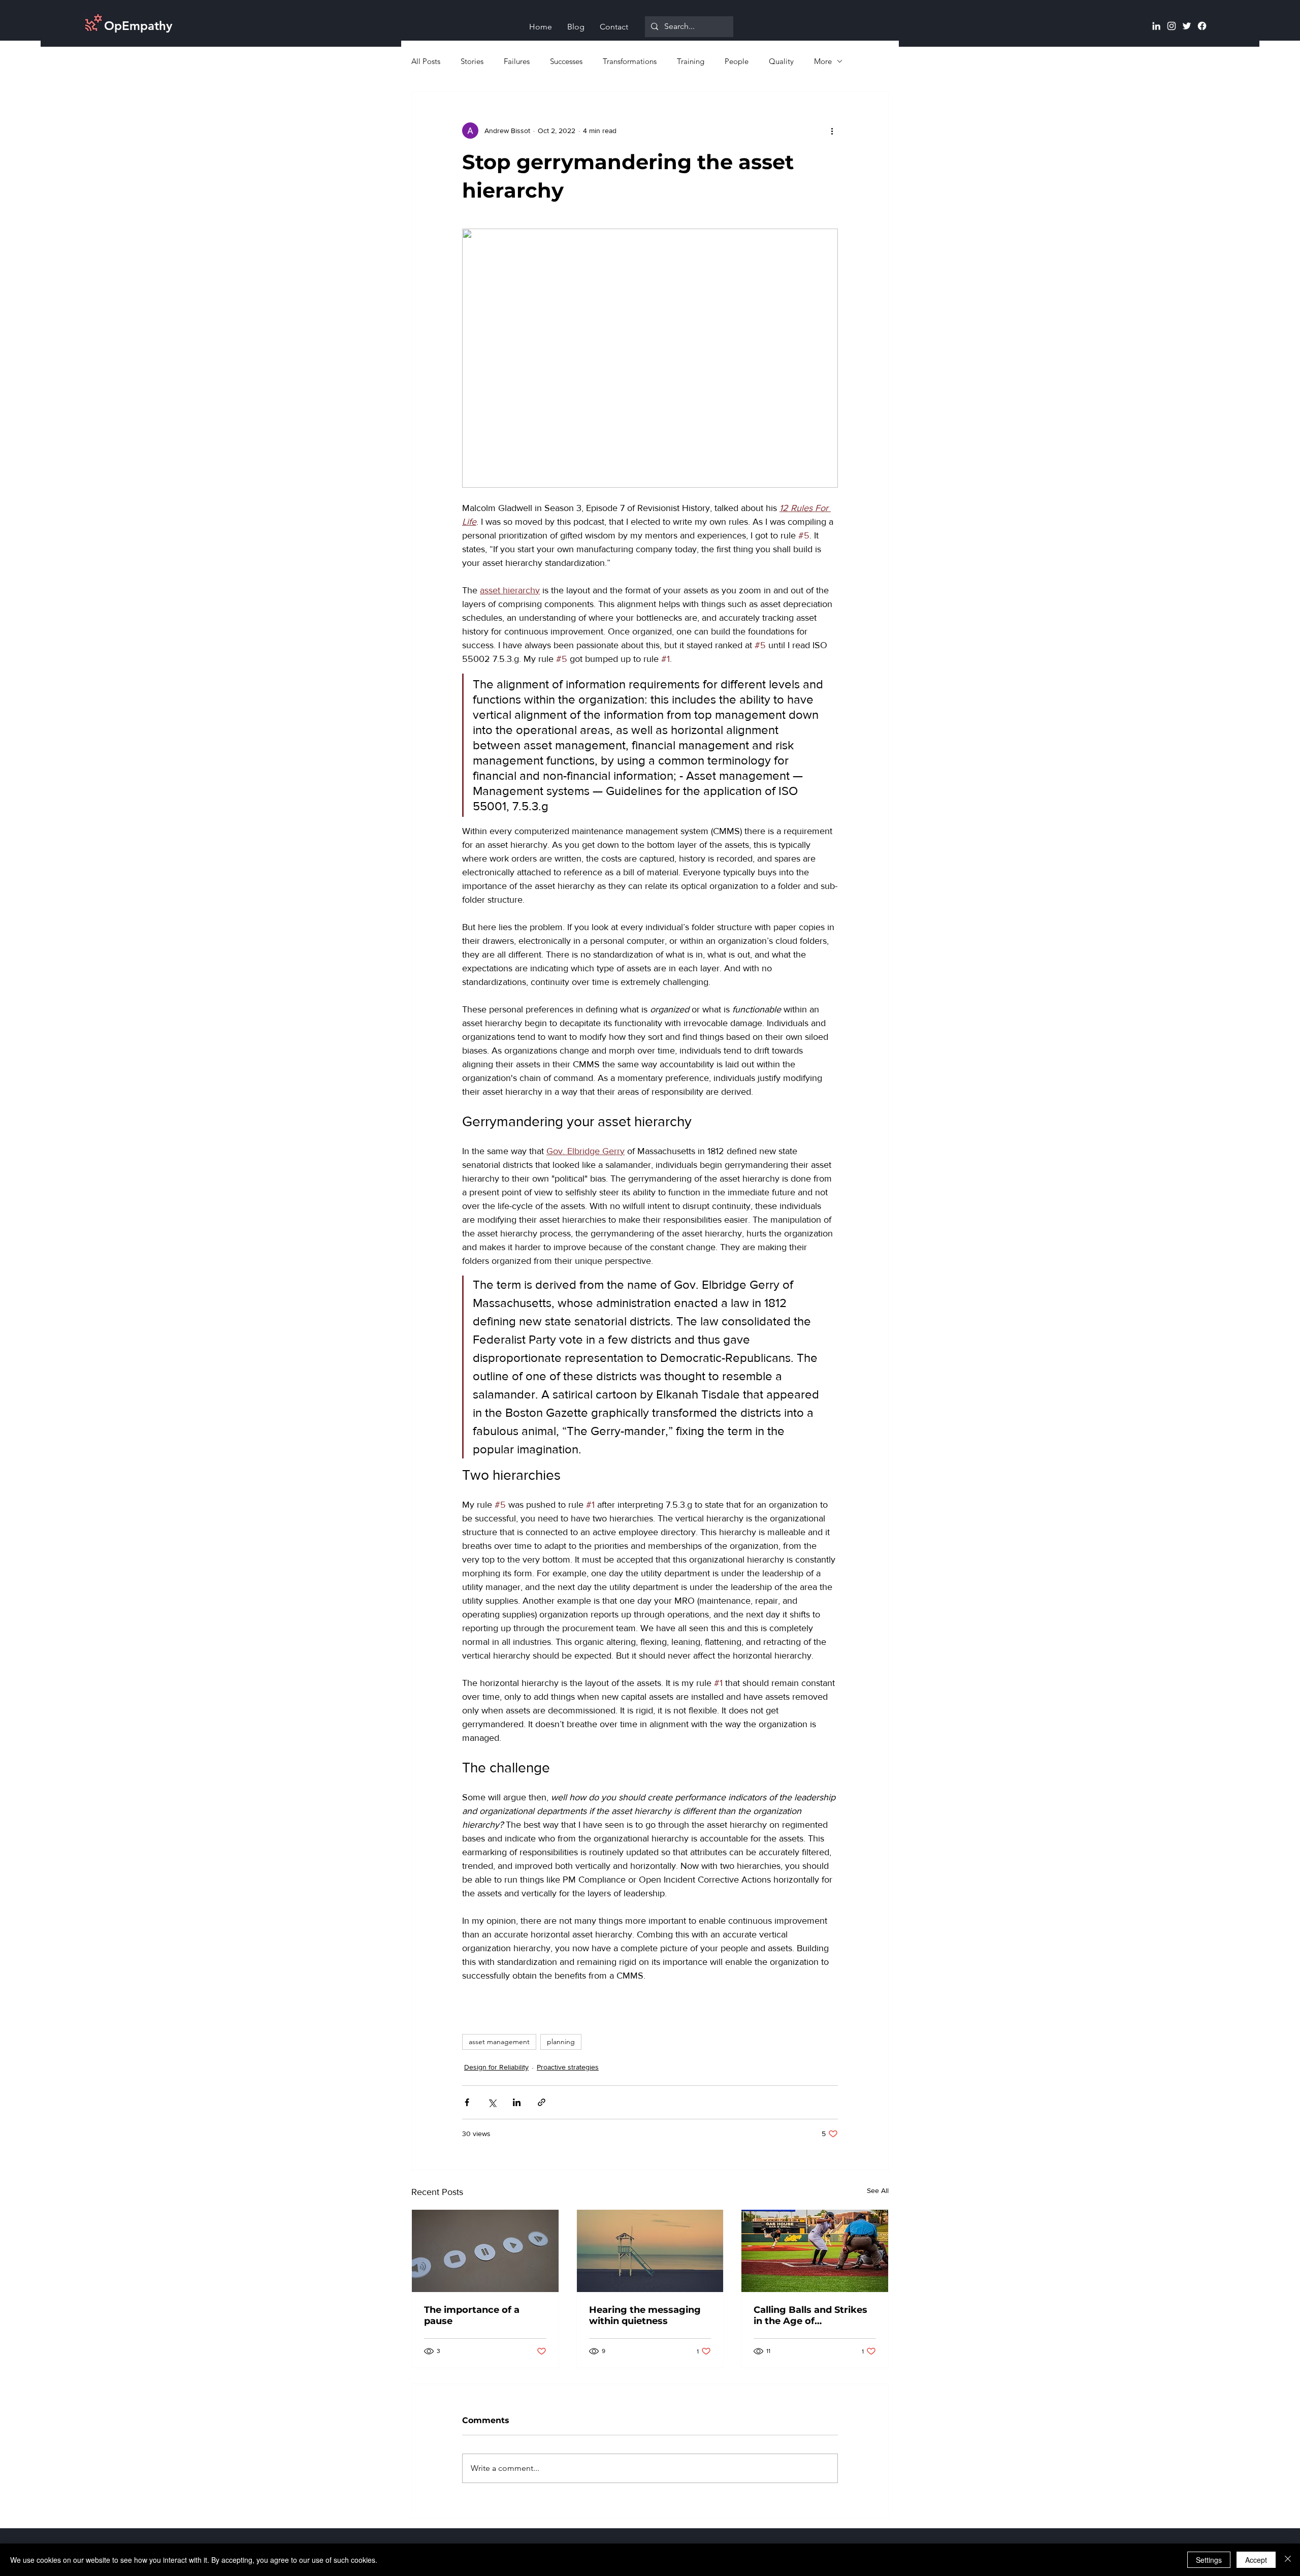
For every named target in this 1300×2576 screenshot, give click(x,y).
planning (561, 2042)
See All (878, 2190)
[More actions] (832, 131)
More (823, 61)
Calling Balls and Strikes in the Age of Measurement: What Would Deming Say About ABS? (810, 2315)
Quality (781, 61)
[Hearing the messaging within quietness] (650, 2251)
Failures (517, 61)
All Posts (426, 61)
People (737, 61)
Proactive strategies (568, 2067)
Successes (566, 61)
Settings (1209, 2560)
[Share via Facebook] (467, 2102)
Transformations (630, 61)
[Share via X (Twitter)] (492, 2102)
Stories (472, 61)
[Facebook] (1202, 26)
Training (691, 61)
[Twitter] (1187, 26)
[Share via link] (542, 2102)
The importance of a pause (472, 2315)
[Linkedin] (1156, 26)
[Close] (1288, 2560)
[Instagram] (1172, 26)
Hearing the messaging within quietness (645, 2315)
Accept (1256, 2560)
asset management (499, 2042)
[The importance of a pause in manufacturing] (485, 2251)
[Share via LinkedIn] (517, 2102)
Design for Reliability (496, 2067)
